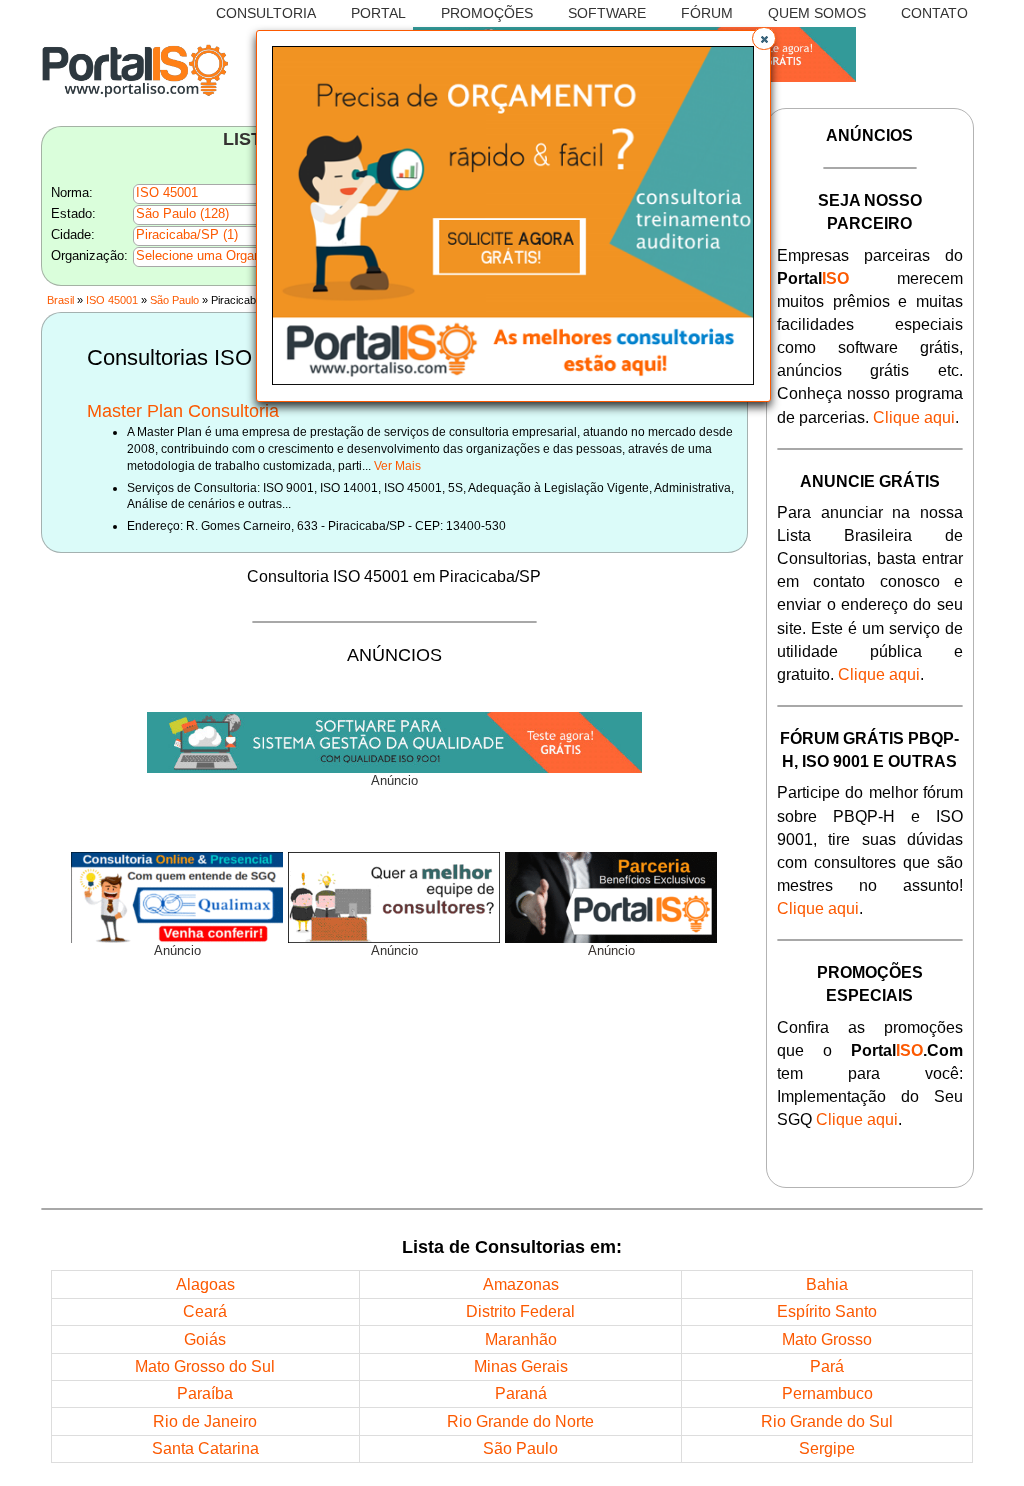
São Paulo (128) (182, 214)
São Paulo (174, 300)
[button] (764, 39)
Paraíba (205, 1393)
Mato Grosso (827, 1339)
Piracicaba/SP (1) (187, 235)
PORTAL (378, 13)
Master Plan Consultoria (183, 411)
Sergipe (827, 1448)
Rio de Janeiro (205, 1421)
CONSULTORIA (266, 13)
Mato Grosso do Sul (205, 1366)
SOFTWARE (607, 13)
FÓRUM (707, 13)
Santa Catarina (205, 1448)
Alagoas (205, 1284)
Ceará (205, 1311)
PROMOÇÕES (487, 13)
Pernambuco (827, 1393)
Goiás (205, 1339)
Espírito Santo (827, 1311)
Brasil (60, 300)
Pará (827, 1366)
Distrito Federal (520, 1311)
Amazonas (521, 1284)
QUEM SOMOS (817, 13)
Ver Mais (397, 465)
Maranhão (521, 1339)
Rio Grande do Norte (520, 1421)
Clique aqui (914, 417)
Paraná (521, 1393)
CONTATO (934, 13)
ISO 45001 (112, 300)
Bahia (827, 1284)
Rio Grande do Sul (827, 1421)
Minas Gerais (521, 1366)
